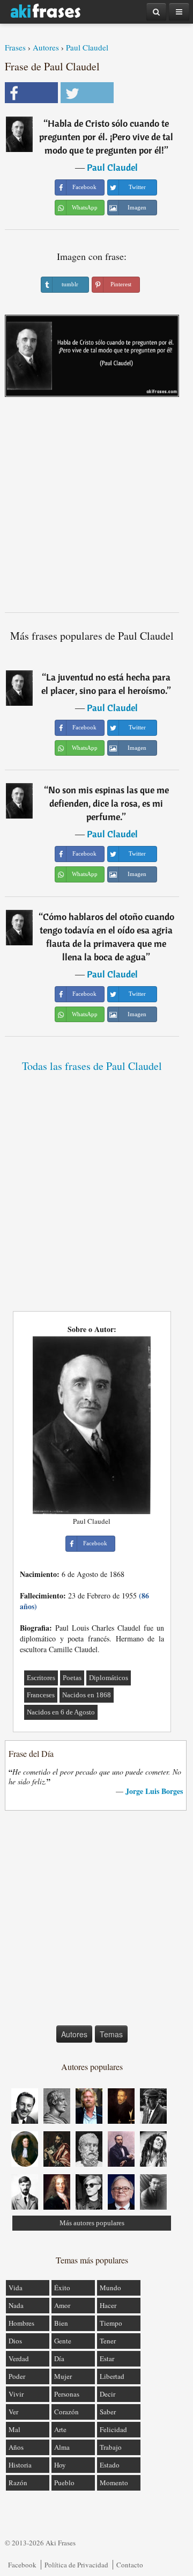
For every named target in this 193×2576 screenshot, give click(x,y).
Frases (15, 47)
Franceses (41, 1695)
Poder (17, 2376)
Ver (13, 2412)
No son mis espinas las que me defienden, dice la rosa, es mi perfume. (109, 803)
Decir (107, 2394)
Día (59, 2358)
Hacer (108, 2305)
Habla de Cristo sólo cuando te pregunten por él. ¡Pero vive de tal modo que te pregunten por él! (106, 137)
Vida (16, 2288)
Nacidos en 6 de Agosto (61, 1712)
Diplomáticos (109, 1678)
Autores (46, 47)
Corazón (66, 2412)
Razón (18, 2483)
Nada (16, 2305)
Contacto (130, 2565)
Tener (108, 2341)
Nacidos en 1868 (87, 1695)
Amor (62, 2305)
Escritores (41, 1678)
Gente (63, 2341)
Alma (62, 2447)
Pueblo (64, 2483)
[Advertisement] (96, 509)
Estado (110, 2465)
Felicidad (113, 2429)
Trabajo (111, 2447)
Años (16, 2447)
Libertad (112, 2376)
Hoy (60, 2465)
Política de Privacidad (76, 2565)
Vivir (16, 2394)
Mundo (110, 2288)
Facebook (22, 2565)
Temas (111, 2034)
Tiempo (111, 2323)
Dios (15, 2341)
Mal (14, 2429)
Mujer (63, 2376)
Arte (60, 2429)
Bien (61, 2323)
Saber (108, 2412)
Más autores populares (92, 2223)
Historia (20, 2465)
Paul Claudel (87, 47)
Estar (107, 2358)
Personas (67, 2394)
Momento (114, 2483)
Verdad (19, 2358)
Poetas (72, 1678)
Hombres (21, 2323)
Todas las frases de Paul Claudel (92, 1066)
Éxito (62, 2288)
